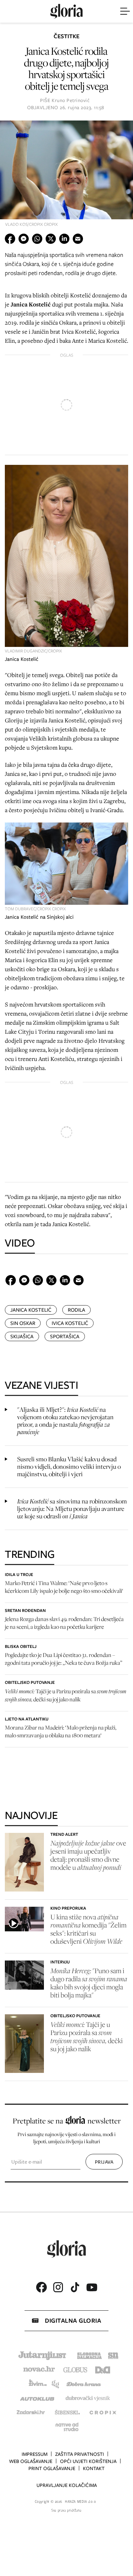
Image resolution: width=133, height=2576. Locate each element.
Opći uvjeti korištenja (88, 2461)
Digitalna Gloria (73, 2321)
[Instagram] (58, 2287)
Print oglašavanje (52, 2468)
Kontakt (94, 2468)
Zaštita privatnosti (80, 2454)
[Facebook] (41, 2287)
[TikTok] (75, 2287)
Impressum (35, 2454)
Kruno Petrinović (71, 100)
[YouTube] (92, 2287)
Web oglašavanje (31, 2461)
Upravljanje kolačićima (67, 2485)
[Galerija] (66, 176)
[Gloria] (66, 11)
